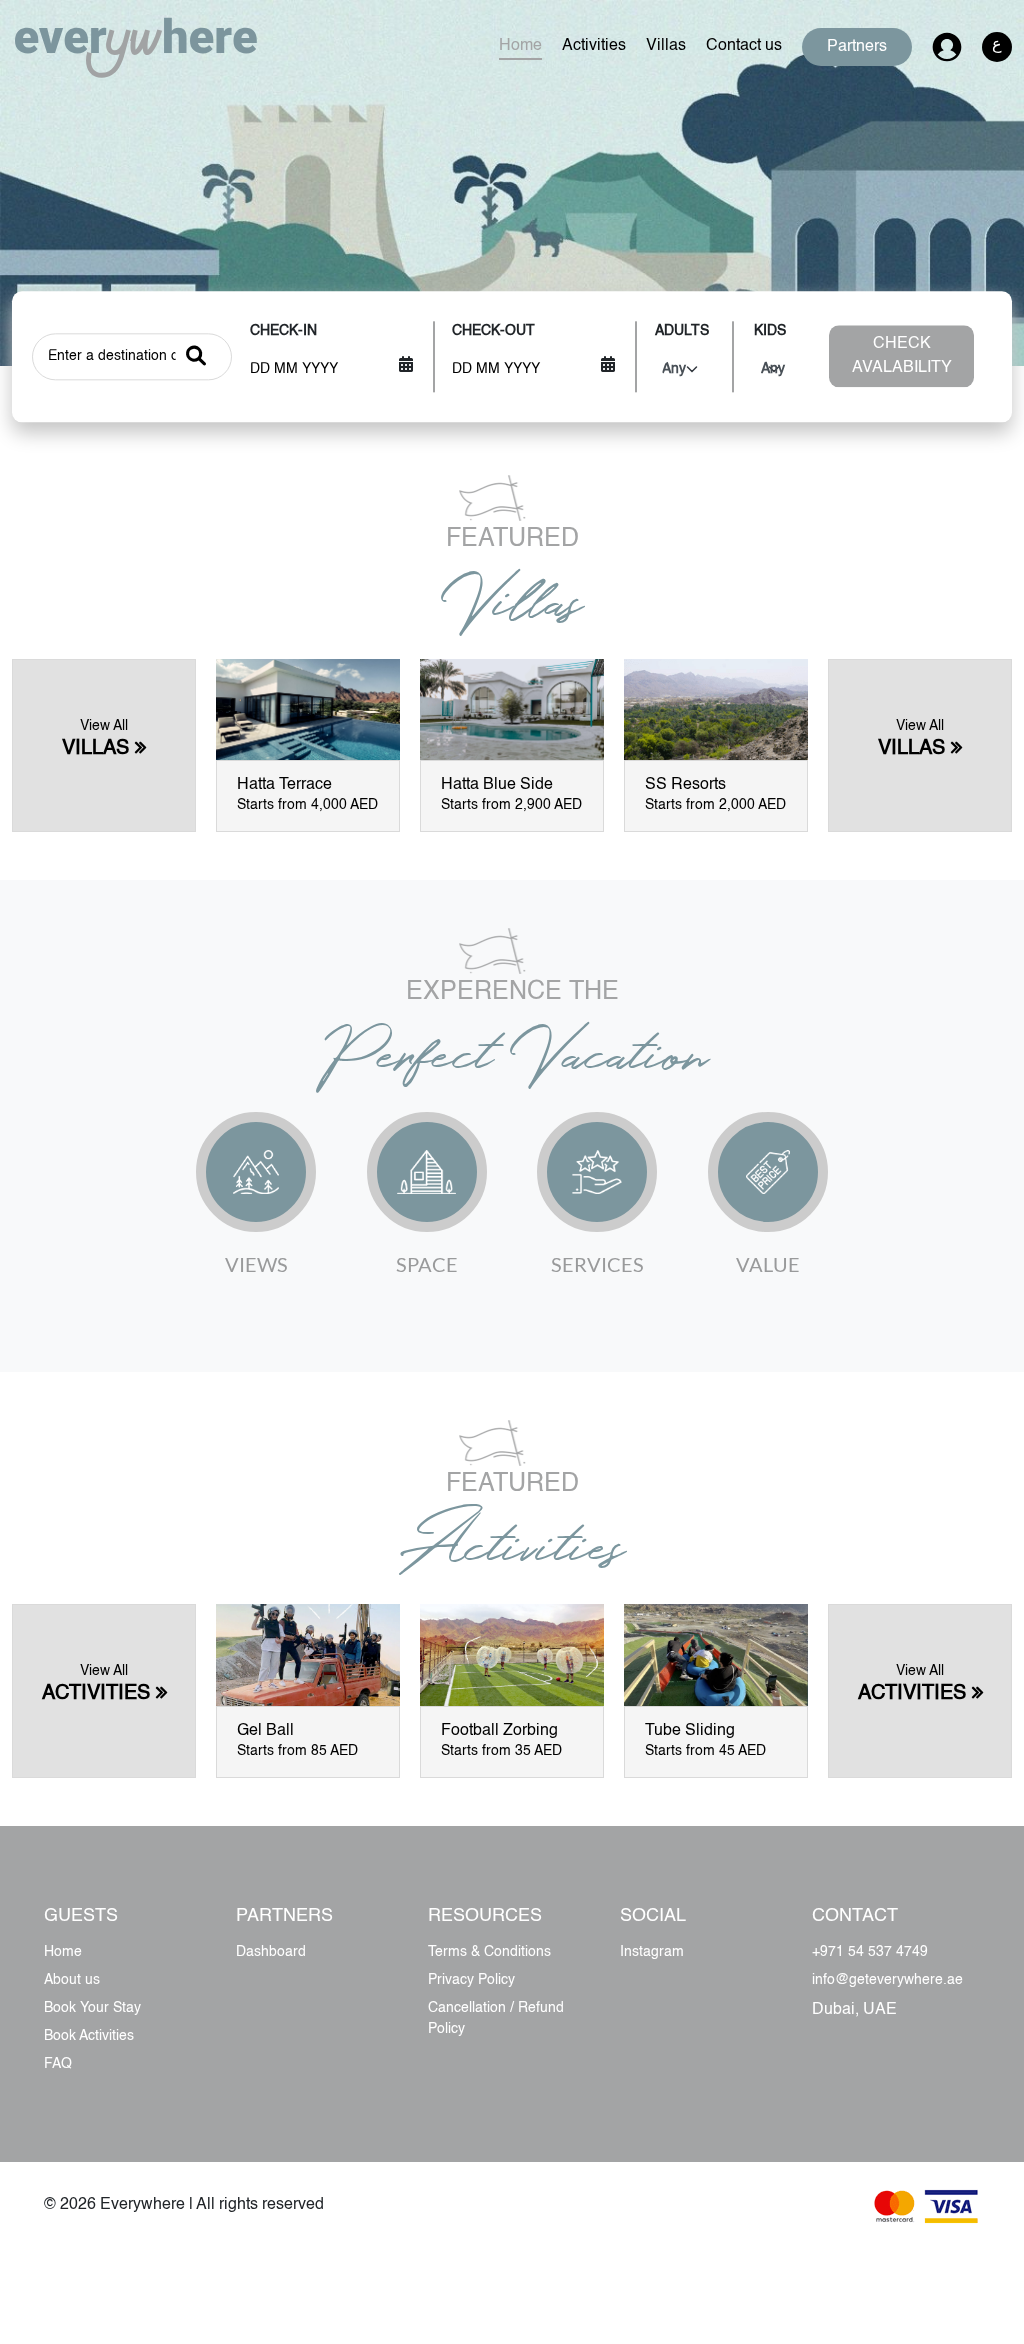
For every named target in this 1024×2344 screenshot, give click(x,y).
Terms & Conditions (489, 1952)
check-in (283, 331)
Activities (594, 46)
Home (520, 46)
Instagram (652, 1952)
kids (770, 331)
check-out (493, 331)
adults (682, 331)
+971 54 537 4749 (870, 1952)
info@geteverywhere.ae (887, 1980)
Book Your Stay (92, 2008)
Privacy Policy (471, 1980)
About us (72, 1980)
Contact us (744, 46)
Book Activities (89, 2036)
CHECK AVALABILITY (902, 357)
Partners (857, 47)
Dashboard (271, 1952)
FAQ (58, 2064)
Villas (666, 46)
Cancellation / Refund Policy (496, 2018)
